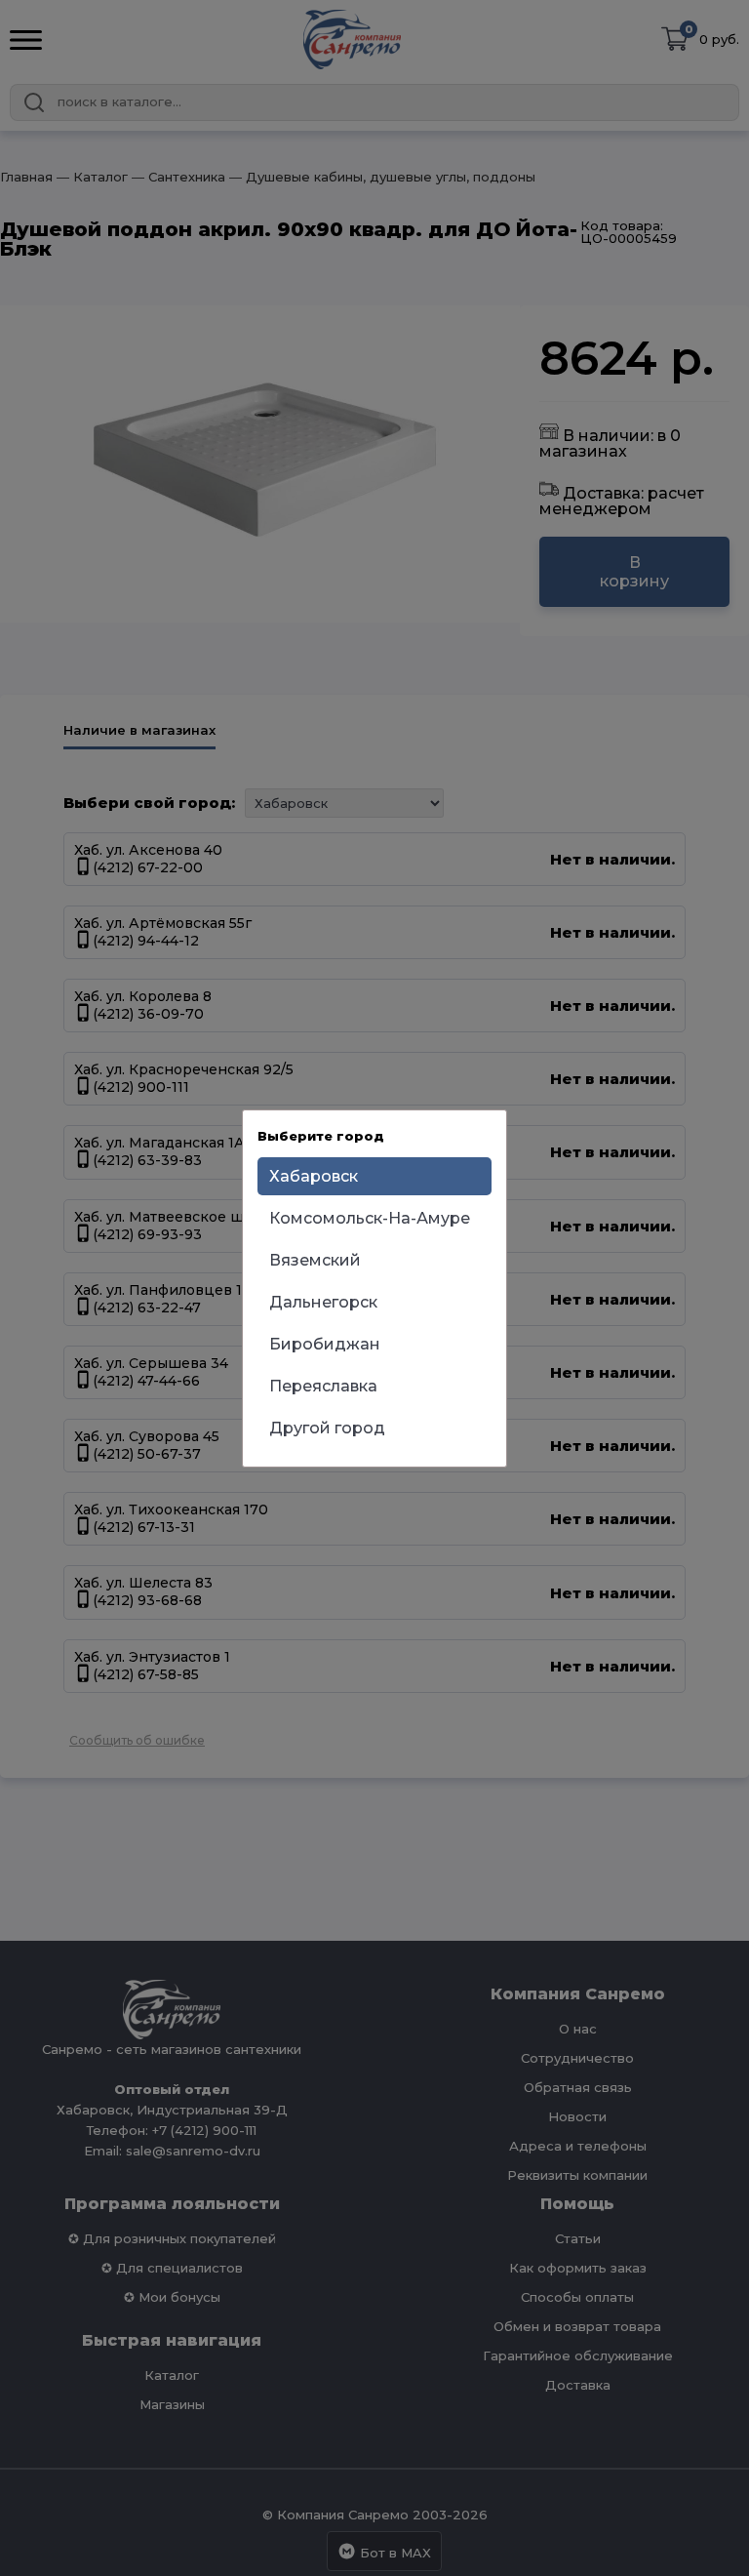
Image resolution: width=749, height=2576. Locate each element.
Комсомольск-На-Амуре (370, 1218)
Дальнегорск (323, 1302)
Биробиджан (325, 1344)
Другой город (327, 1428)
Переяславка (323, 1386)
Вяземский (315, 1260)
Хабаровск (314, 1176)
